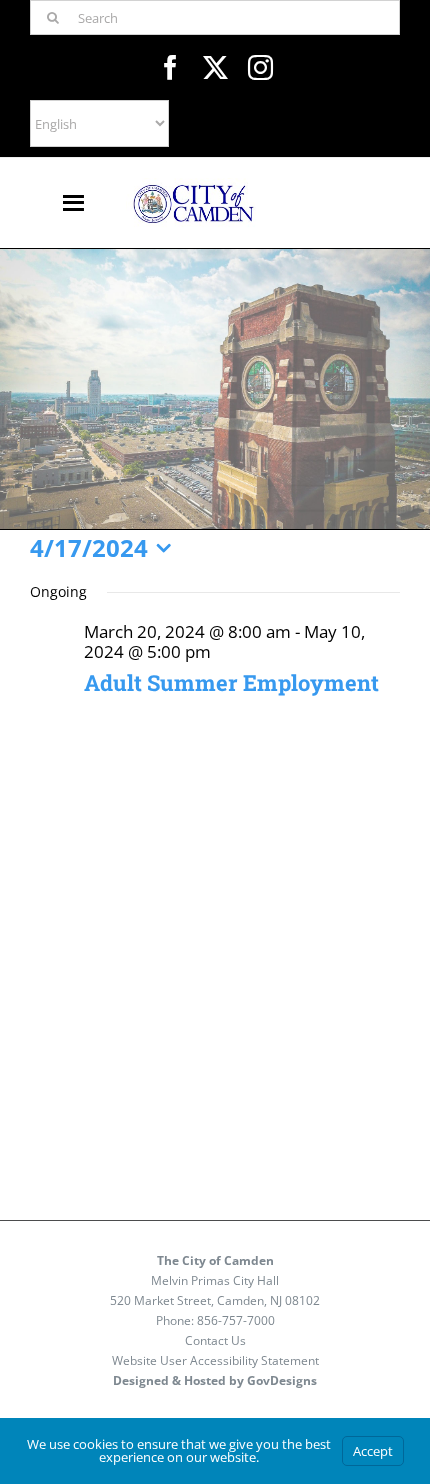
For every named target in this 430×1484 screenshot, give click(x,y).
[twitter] (215, 67)
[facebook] (170, 67)
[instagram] (260, 67)
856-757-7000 (236, 1320)
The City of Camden (215, 1260)
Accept (373, 1451)
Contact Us (215, 1340)
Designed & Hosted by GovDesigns (215, 1380)
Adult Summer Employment (231, 682)
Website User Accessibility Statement (215, 1360)
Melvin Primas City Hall (215, 1280)
